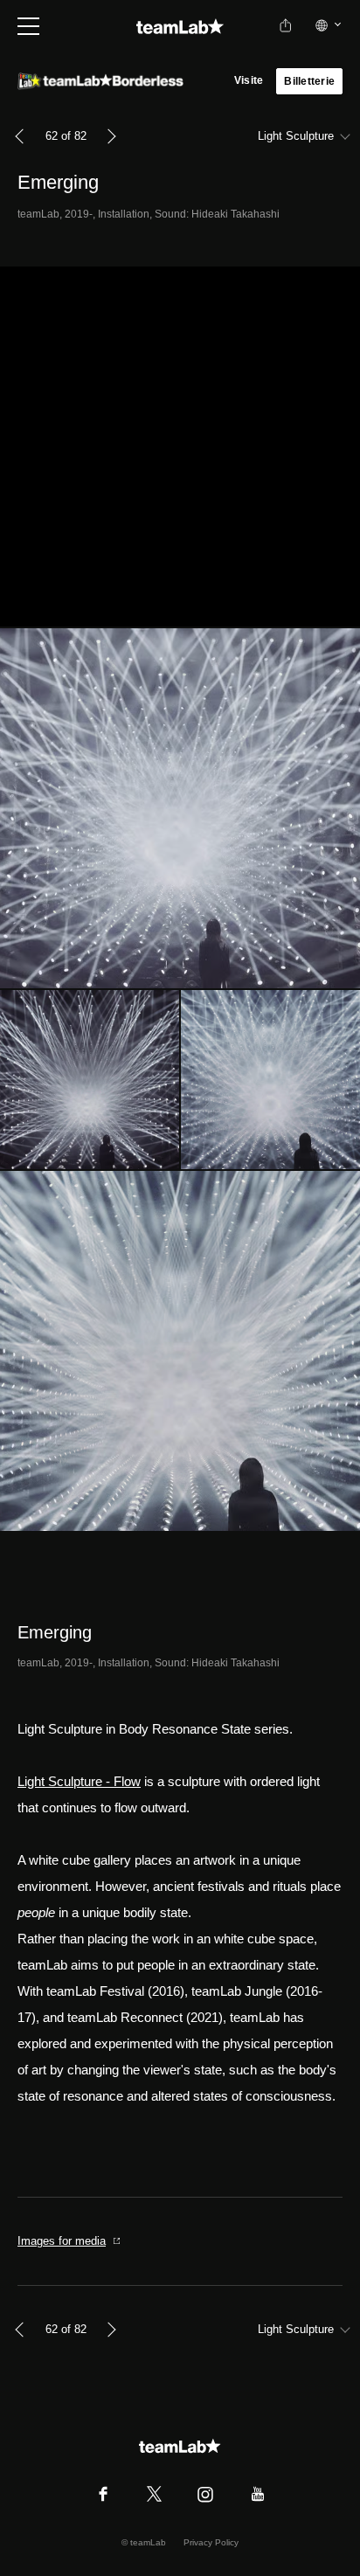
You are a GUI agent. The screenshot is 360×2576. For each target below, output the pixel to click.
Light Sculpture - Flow (79, 1781)
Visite (249, 80)
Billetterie (309, 81)
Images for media (62, 2241)
